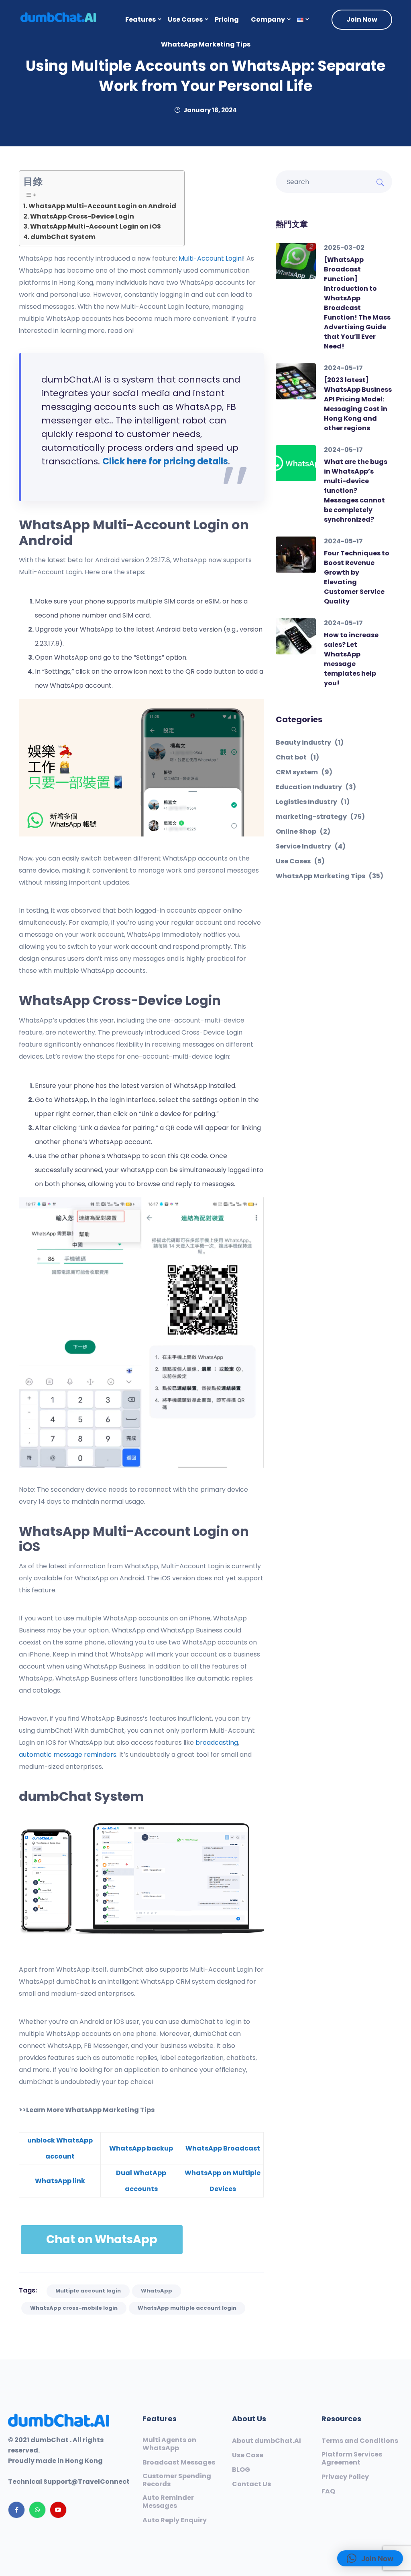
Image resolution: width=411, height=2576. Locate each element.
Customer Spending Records (177, 2480)
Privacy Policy (345, 2477)
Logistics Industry (313, 802)
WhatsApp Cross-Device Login (82, 216)
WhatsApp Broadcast (223, 2148)
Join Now (362, 19)
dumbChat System (63, 237)
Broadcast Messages (179, 2463)
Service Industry (311, 847)
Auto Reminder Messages (168, 2502)
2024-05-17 (343, 368)
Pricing (227, 19)
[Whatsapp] (37, 2510)
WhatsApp (157, 2291)
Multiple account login (88, 2291)
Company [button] (268, 19)
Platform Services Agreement (352, 2459)
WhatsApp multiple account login (187, 2308)
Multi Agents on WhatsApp (169, 2444)
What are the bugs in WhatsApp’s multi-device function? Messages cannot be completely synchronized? (356, 491)
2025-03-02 (344, 248)
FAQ (328, 2491)
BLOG (241, 2470)
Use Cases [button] (185, 19)
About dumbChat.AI (267, 2441)
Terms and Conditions (360, 2441)
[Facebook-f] (16, 2510)
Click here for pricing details (165, 461)
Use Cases (300, 861)
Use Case (248, 2455)
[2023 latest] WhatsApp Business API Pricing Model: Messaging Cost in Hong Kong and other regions (358, 404)
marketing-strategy (320, 817)
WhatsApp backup (141, 2148)
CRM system (304, 772)
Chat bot (297, 757)
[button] (300, 20)
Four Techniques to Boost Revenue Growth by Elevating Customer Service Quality (357, 577)
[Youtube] (58, 2510)
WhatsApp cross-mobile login (74, 2308)
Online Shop (303, 832)
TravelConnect (104, 2482)
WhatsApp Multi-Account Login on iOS (96, 226)
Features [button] (140, 19)
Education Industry (316, 787)
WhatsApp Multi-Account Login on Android (102, 206)
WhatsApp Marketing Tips (206, 44)
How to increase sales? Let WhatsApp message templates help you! (351, 659)
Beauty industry (310, 743)
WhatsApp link (60, 2181)
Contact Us (251, 2484)
